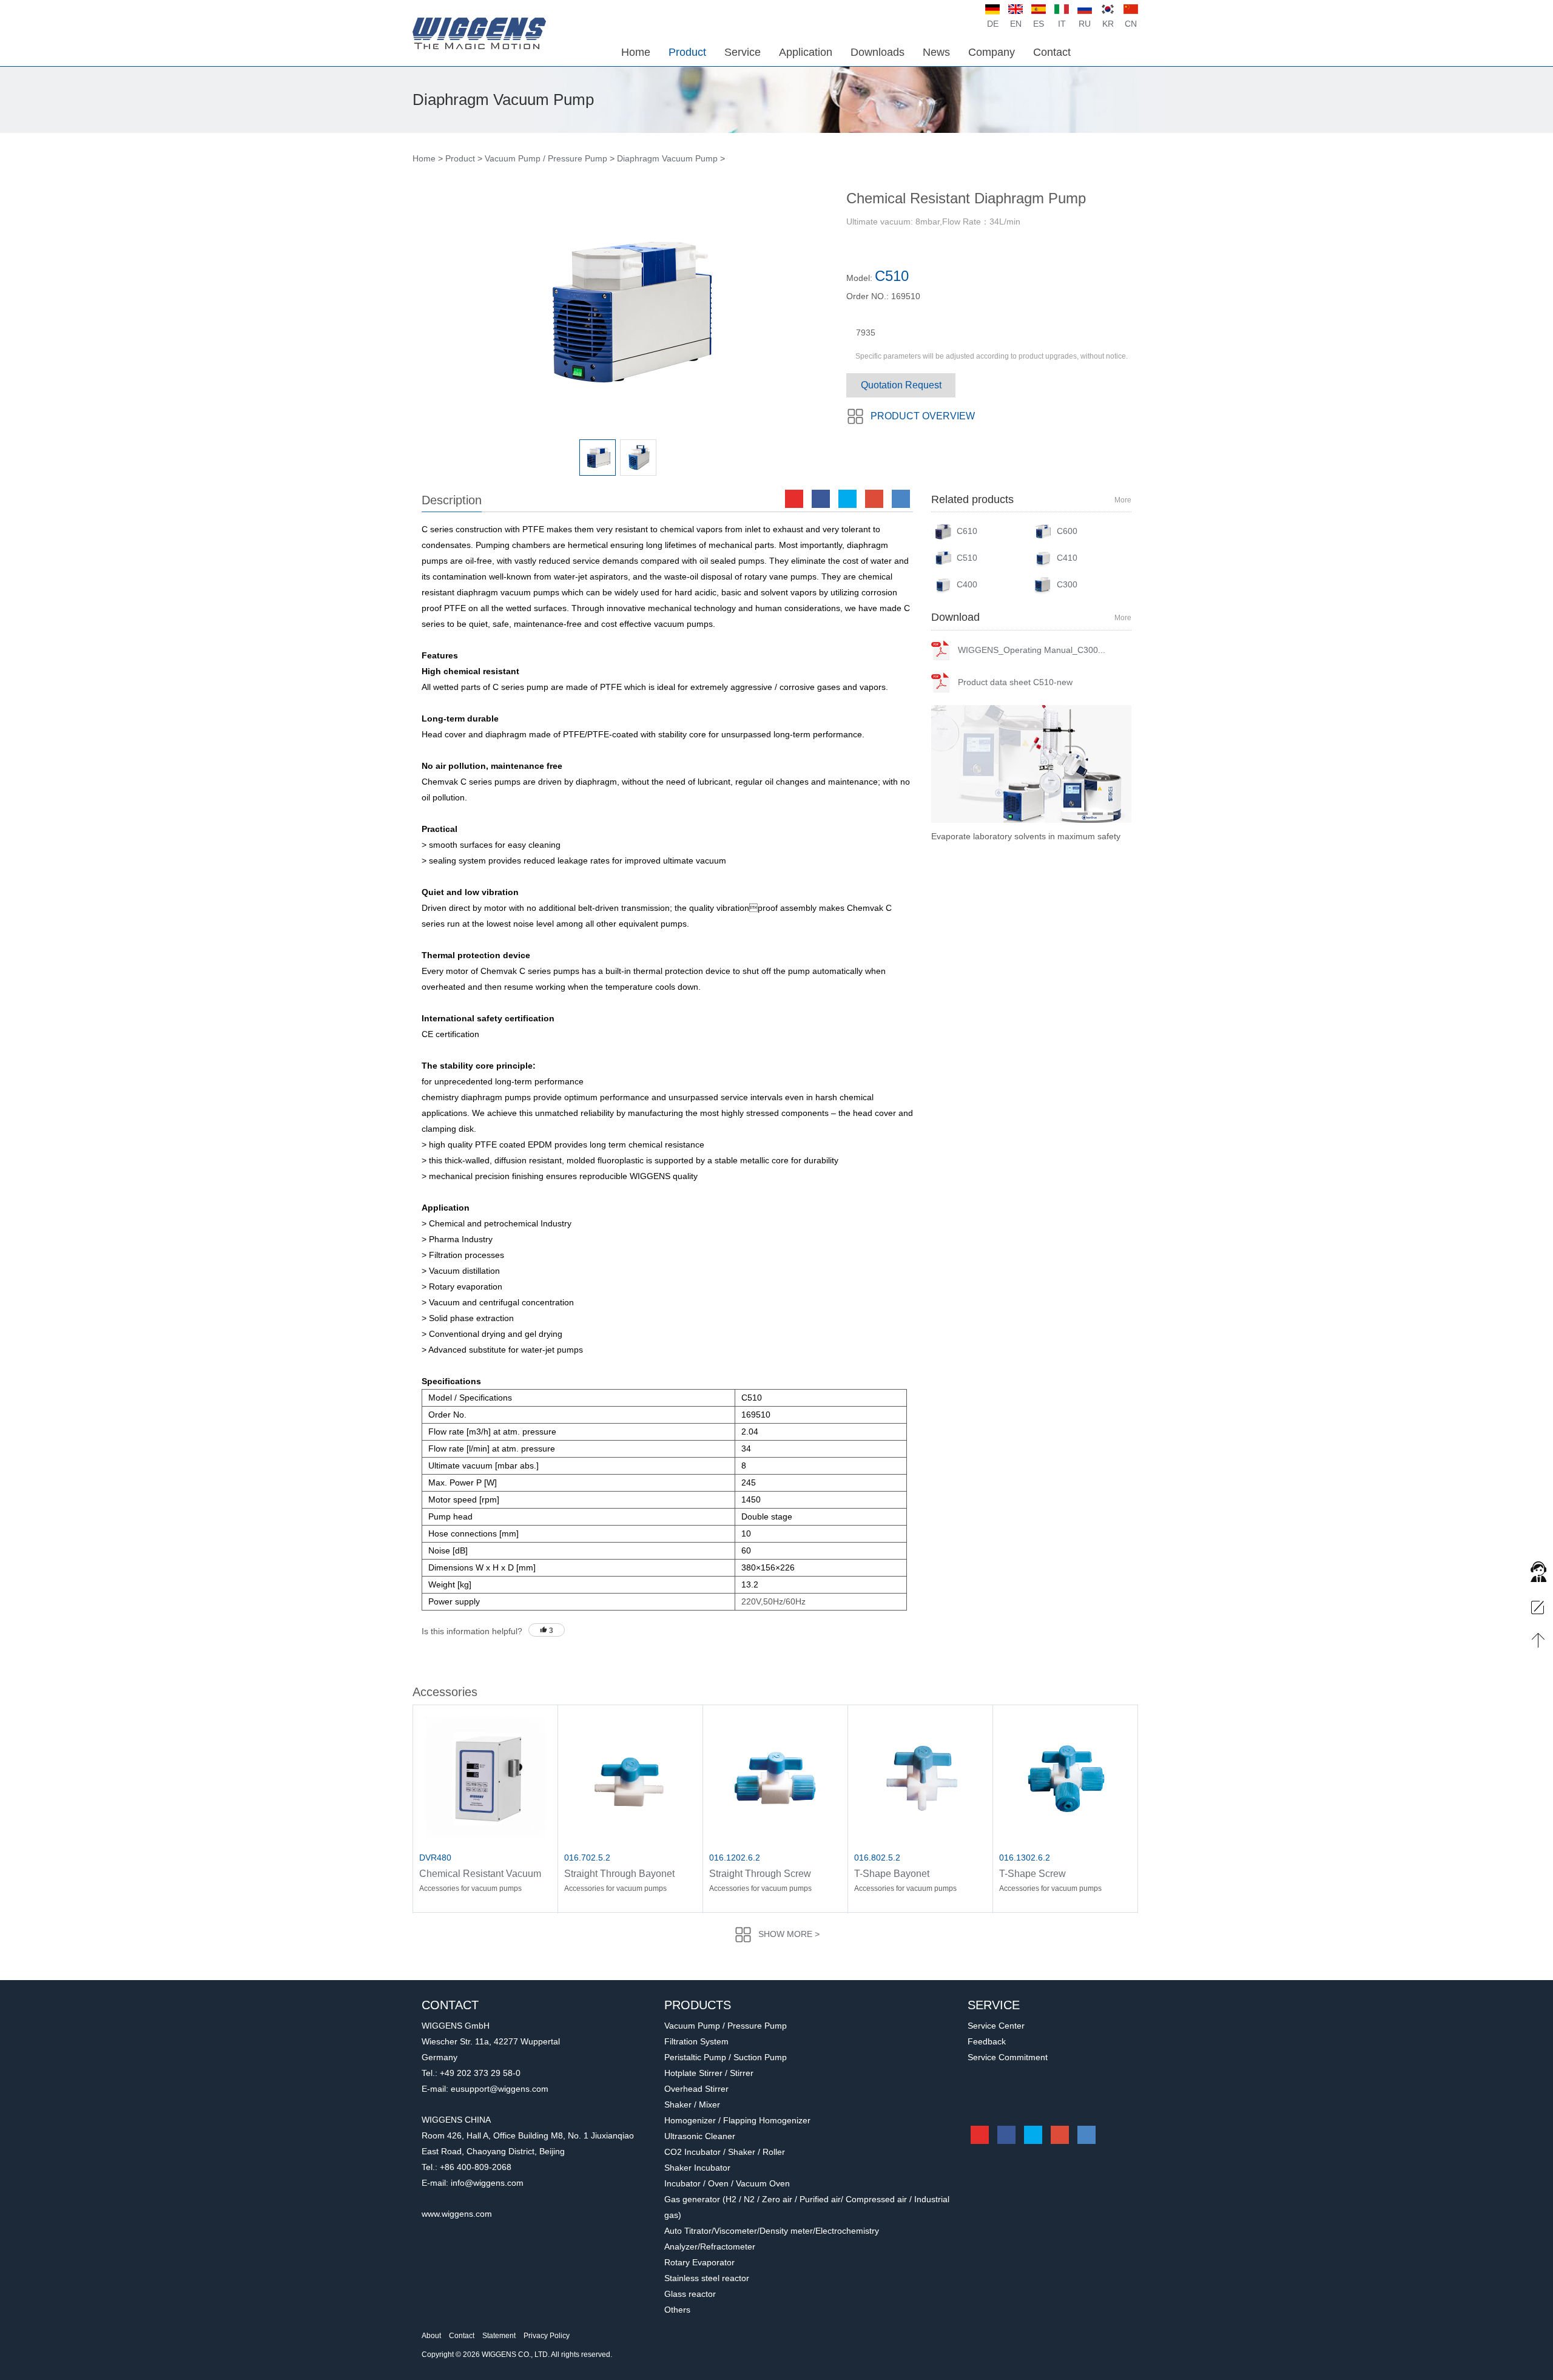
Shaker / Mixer (692, 2104)
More (1123, 500)
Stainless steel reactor (707, 2278)
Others (677, 2310)
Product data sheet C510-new (1015, 682)
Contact (462, 2336)
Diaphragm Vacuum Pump (667, 158)
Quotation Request (901, 385)
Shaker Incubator (697, 2168)
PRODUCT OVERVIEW (923, 416)
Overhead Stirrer (963, 836)
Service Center (996, 2026)
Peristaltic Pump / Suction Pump (726, 2057)
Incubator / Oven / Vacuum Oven (727, 2183)
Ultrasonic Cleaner (700, 2136)
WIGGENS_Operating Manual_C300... (1032, 650)
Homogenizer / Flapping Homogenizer (737, 2120)
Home (424, 158)
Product (460, 158)
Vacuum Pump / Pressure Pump (546, 158)
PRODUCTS (698, 2005)
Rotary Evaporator (699, 2262)
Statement (499, 2336)
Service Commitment (1008, 2057)
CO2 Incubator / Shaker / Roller (725, 2152)
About (431, 2336)
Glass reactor (690, 2294)
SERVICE (994, 2005)
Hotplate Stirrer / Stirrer (709, 2073)
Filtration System (696, 2041)
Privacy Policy (547, 2336)
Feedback (987, 2041)
